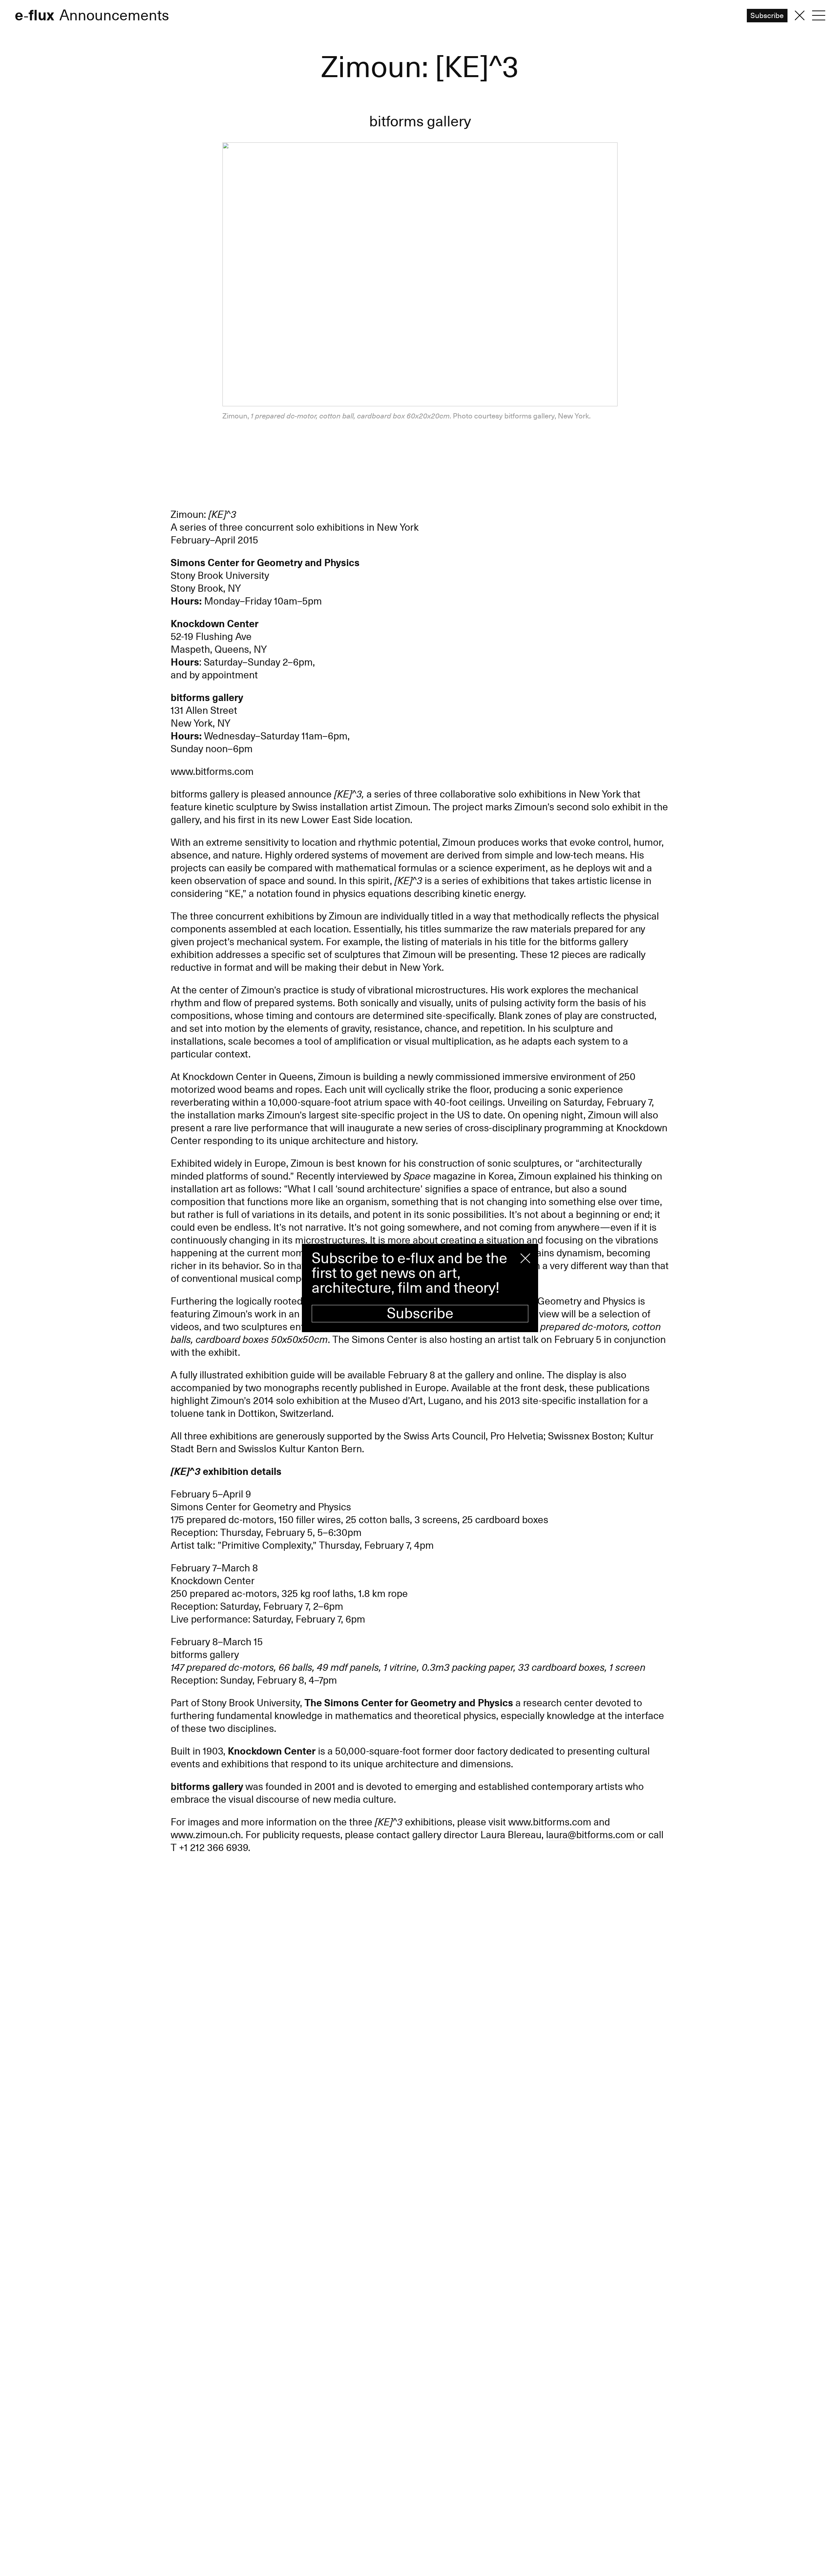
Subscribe (420, 1314)
